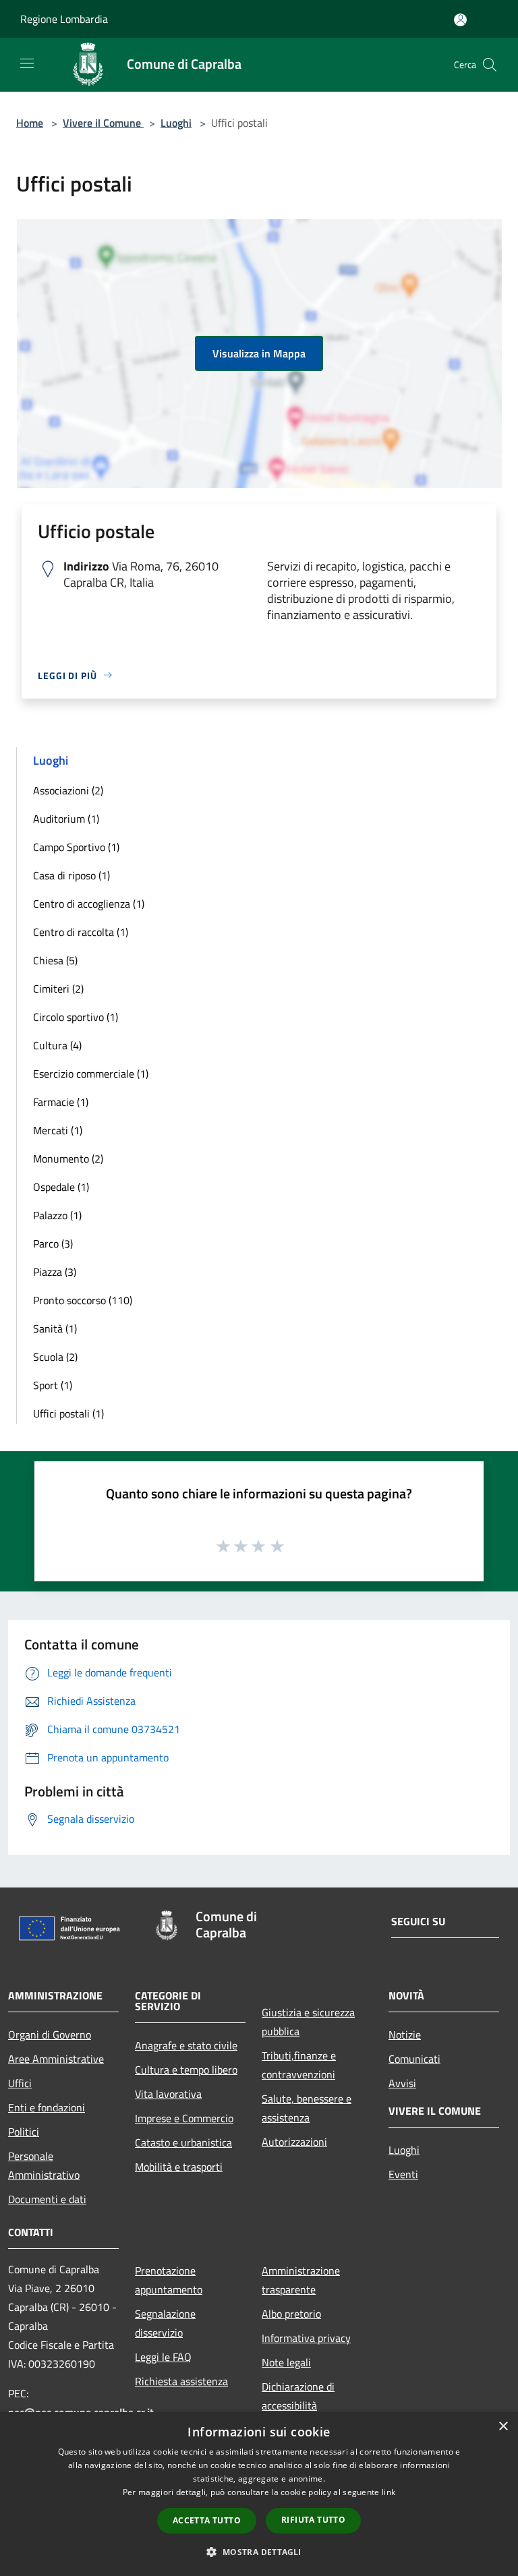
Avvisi (402, 2083)
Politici (24, 2132)
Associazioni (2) (68, 790)
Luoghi (176, 123)
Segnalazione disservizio (165, 2323)
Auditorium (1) (66, 819)
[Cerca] (490, 65)
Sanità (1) (55, 1328)
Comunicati (414, 2059)
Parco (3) (53, 1243)
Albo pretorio (291, 2314)
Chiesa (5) (55, 960)
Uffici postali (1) (68, 1413)
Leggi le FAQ (163, 2357)
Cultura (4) (57, 1045)
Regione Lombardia (64, 19)
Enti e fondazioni (47, 2107)
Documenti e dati (47, 2199)
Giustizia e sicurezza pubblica (308, 2022)
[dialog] (259, 2494)
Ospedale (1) (61, 1187)
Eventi (403, 2174)
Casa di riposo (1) (71, 875)
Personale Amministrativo (44, 2165)
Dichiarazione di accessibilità (298, 2396)
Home (30, 123)
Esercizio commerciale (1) (91, 1074)
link (388, 2492)
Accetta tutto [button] (207, 2520)
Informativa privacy (306, 2338)
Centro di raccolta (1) (81, 932)
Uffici (20, 2083)
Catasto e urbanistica (183, 2142)
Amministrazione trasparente (301, 2280)
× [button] (503, 2427)
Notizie (405, 2035)
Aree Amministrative (56, 2059)
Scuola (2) (55, 1357)
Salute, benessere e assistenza (307, 2108)
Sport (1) (53, 1385)
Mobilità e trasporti (179, 2167)
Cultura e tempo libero (186, 2070)
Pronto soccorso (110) (83, 1300)
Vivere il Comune (103, 123)
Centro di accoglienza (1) (89, 904)
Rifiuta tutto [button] (313, 2520)
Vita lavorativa (168, 2094)
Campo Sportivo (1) (76, 847)
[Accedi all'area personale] (460, 20)
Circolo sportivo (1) (76, 1017)
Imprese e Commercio (184, 2118)
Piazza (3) (55, 1272)
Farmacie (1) (61, 1102)
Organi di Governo (50, 2035)
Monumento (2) (68, 1159)
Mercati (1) (58, 1130)
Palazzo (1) (57, 1215)
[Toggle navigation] (27, 63)
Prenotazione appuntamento (169, 2280)
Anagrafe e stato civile (186, 2045)
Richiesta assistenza (181, 2381)
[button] (259, 2552)
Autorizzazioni (294, 2142)
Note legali (286, 2362)
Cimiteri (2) (58, 989)
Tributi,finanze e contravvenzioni (299, 2065)
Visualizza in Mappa (259, 353)
